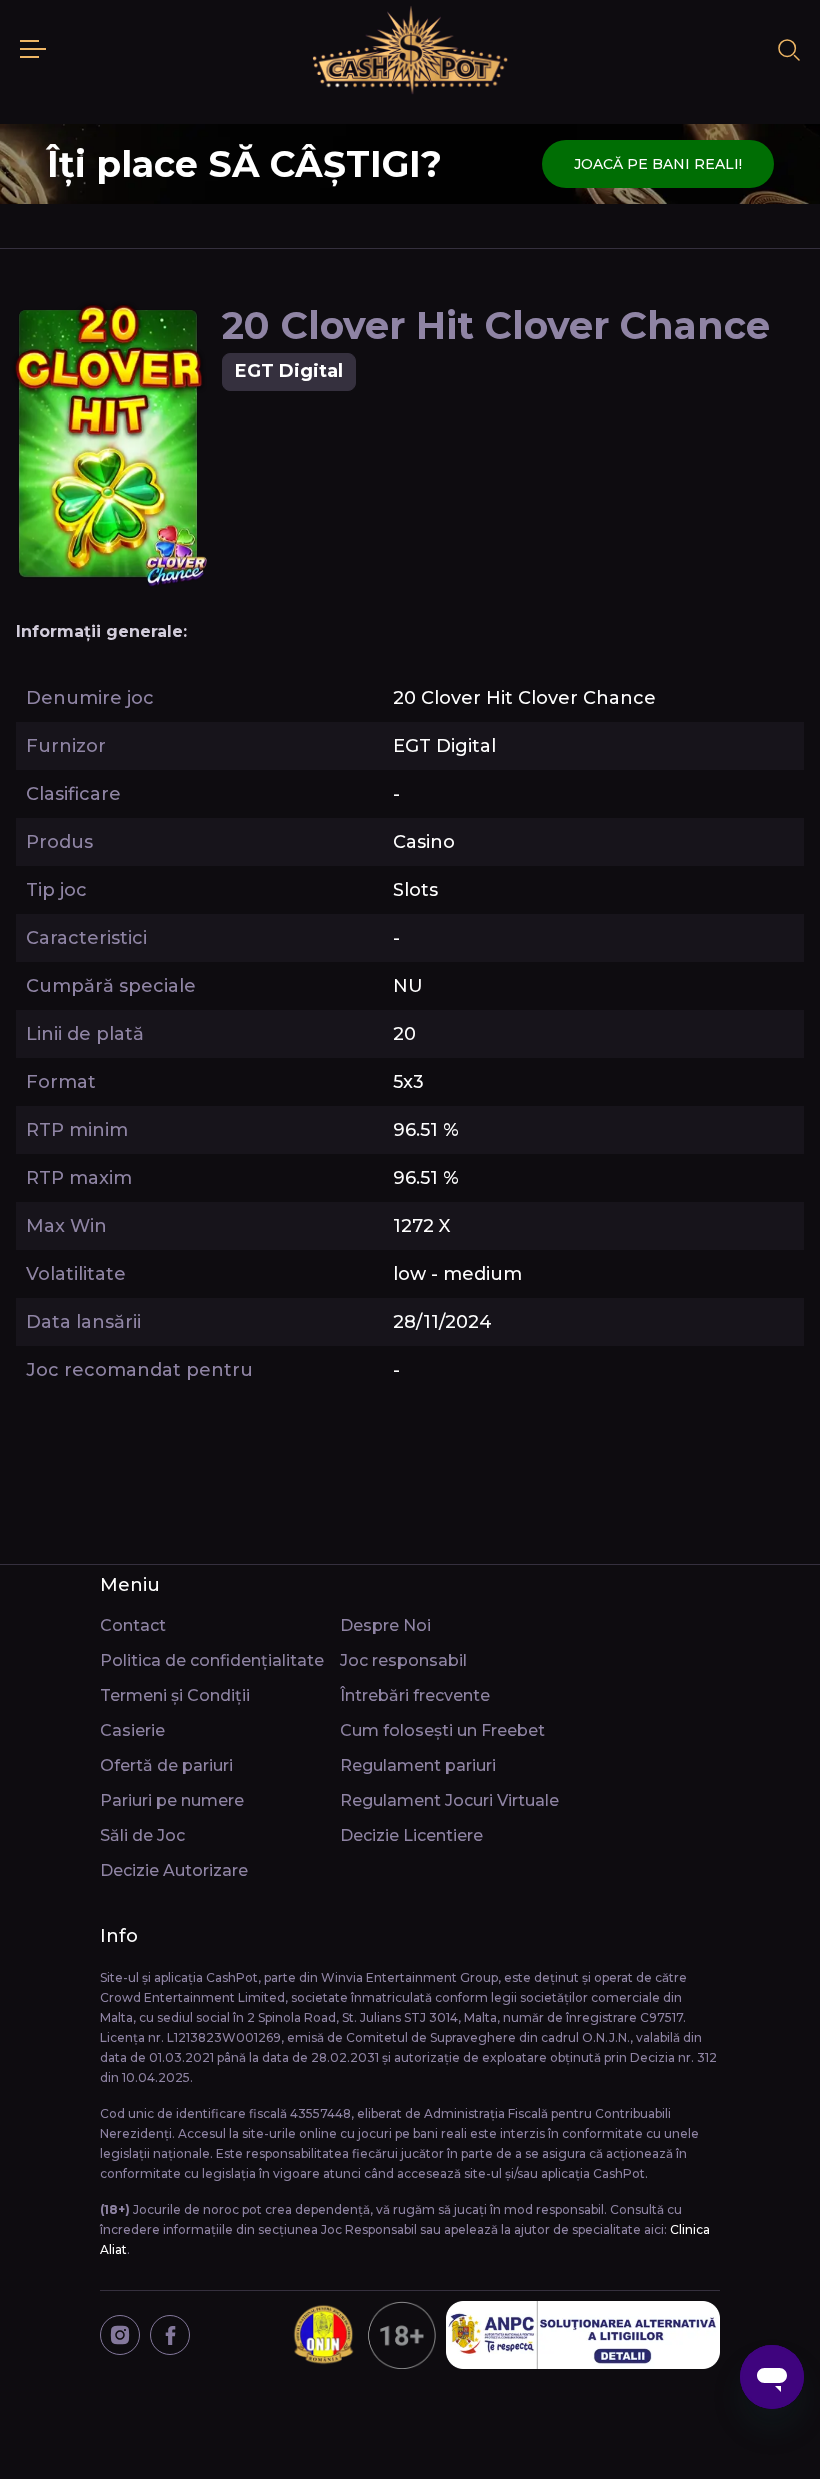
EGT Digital (289, 371)
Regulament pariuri (418, 1765)
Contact (133, 1625)
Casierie (132, 1730)
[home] (410, 50)
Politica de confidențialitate (212, 1660)
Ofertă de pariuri (166, 1765)
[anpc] (583, 2335)
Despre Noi (385, 1625)
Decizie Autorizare (174, 1870)
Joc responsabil (403, 1660)
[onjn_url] (362, 2335)
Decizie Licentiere (411, 1835)
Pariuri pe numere (172, 1800)
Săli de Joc (142, 1835)
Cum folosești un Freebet (442, 1730)
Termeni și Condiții (175, 1695)
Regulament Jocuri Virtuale (449, 1800)
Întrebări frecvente (415, 1695)
